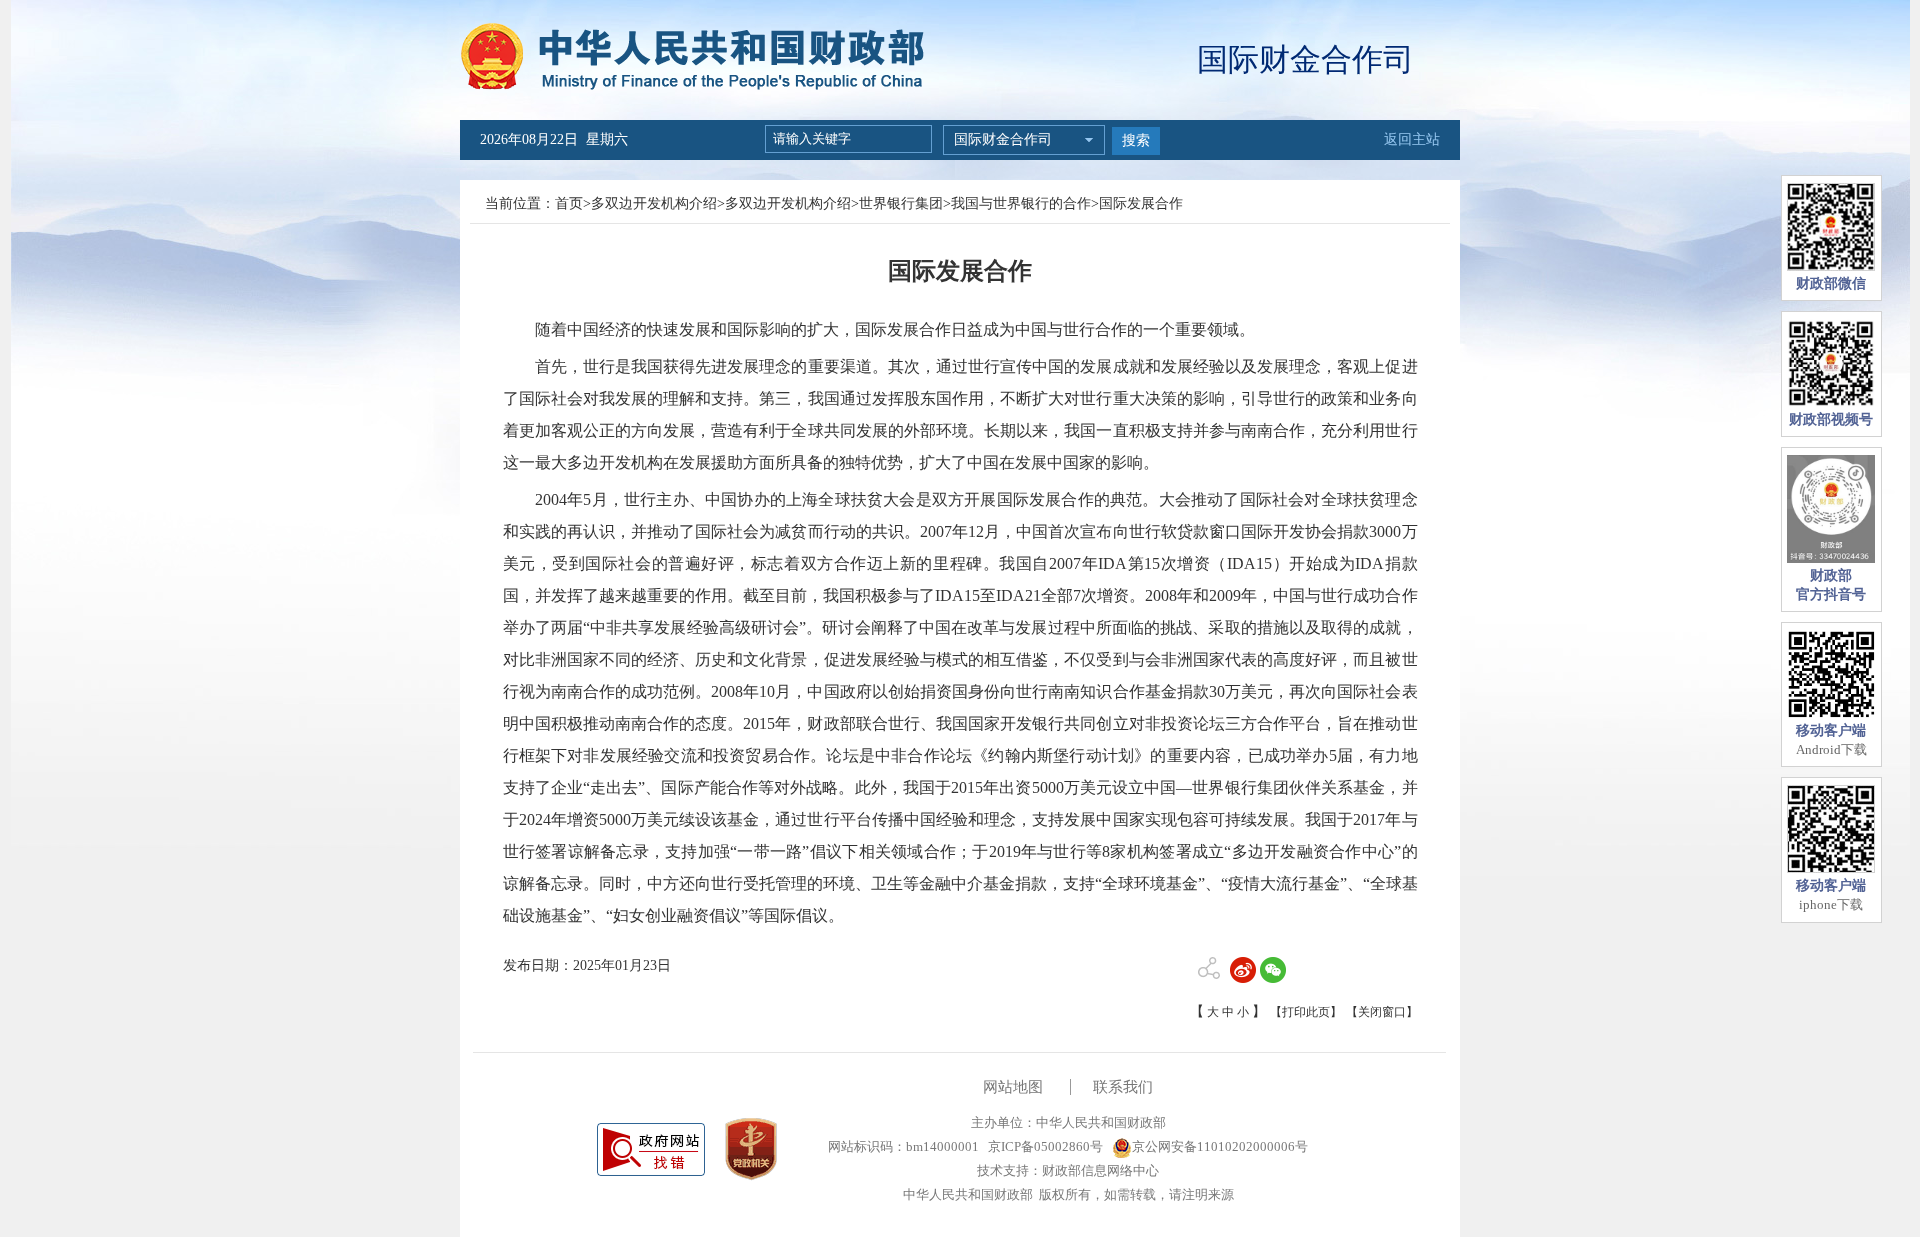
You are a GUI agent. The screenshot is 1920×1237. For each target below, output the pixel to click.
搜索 (1136, 140)
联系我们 (1123, 1087)
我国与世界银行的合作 (1021, 203)
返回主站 (1412, 139)
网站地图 (1013, 1087)
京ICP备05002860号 (1044, 1146)
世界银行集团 (901, 203)
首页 (569, 203)
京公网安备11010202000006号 (1220, 1146)
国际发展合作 (1141, 203)
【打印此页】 (1306, 1012)
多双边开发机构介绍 (654, 203)
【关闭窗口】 (1382, 1012)
